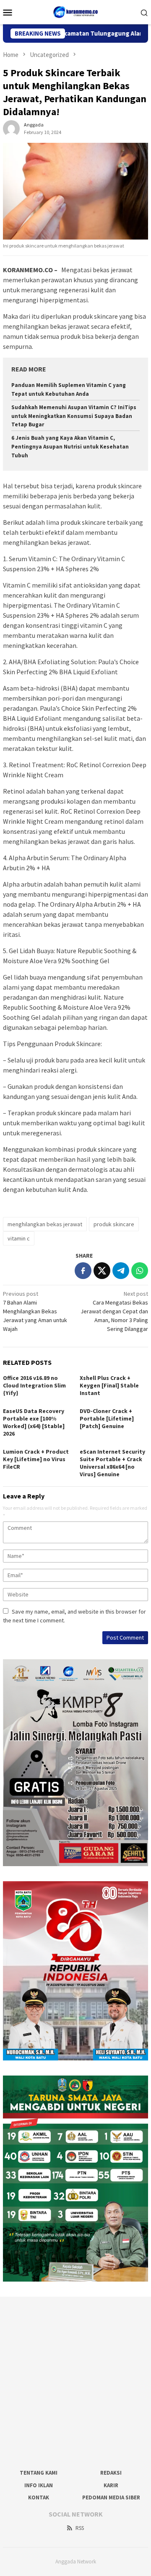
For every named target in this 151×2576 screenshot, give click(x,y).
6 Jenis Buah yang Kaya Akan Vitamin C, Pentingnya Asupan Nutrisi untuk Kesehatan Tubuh (70, 447)
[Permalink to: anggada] (11, 128)
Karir (111, 2485)
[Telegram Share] (121, 1271)
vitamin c (19, 1238)
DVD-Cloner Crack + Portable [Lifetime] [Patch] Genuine (107, 1418)
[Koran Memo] (76, 11)
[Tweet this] (102, 1271)
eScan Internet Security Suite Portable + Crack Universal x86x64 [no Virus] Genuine (112, 1463)
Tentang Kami (39, 2473)
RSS (80, 2528)
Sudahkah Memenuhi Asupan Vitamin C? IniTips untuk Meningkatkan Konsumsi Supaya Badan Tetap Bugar (74, 416)
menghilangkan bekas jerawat (45, 1224)
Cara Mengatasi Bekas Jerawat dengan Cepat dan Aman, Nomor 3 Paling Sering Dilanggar (114, 1311)
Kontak (39, 2497)
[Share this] (83, 1271)
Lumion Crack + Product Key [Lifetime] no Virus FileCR (36, 1459)
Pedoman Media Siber (111, 2497)
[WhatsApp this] (140, 1271)
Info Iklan (39, 2485)
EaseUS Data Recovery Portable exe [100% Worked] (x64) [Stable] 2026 (34, 1422)
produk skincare (114, 1224)
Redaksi (111, 2473)
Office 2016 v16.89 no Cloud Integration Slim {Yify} (34, 1385)
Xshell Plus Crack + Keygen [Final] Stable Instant (109, 1385)
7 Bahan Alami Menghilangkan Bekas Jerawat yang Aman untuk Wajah (35, 1311)
